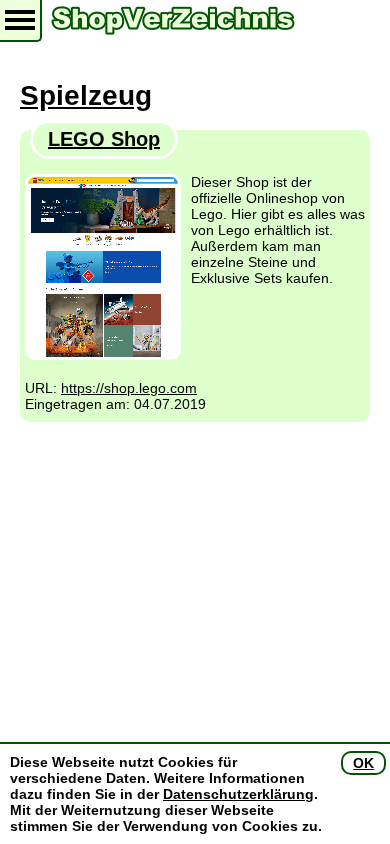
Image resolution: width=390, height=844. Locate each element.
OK (363, 763)
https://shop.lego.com (129, 388)
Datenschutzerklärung (238, 794)
